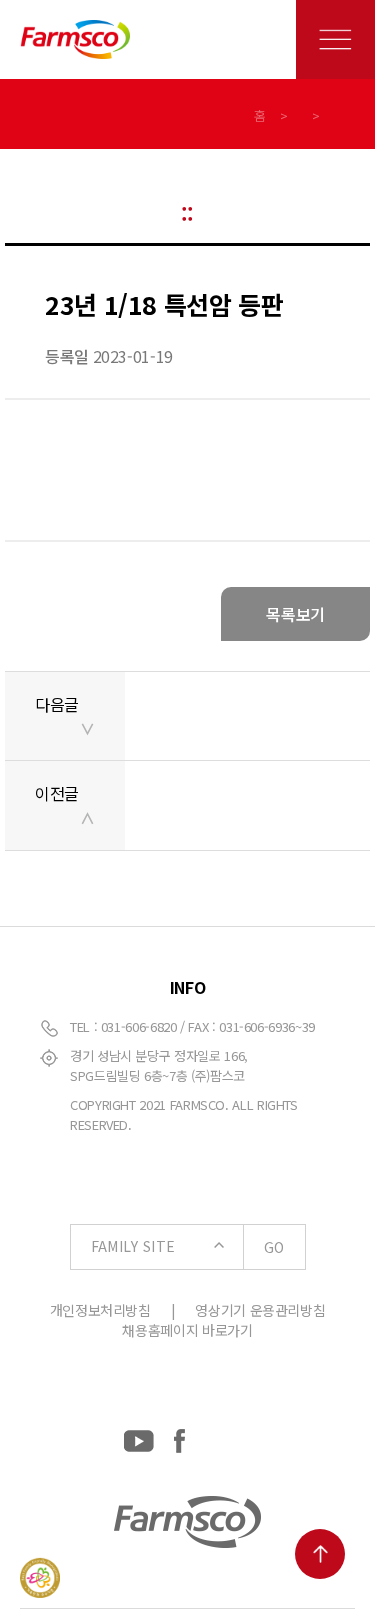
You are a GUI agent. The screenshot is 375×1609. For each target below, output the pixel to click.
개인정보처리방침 (100, 1310)
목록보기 (295, 614)
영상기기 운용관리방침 (260, 1310)
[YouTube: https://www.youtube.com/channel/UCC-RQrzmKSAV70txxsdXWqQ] (139, 1437)
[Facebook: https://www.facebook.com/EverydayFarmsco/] (179, 1437)
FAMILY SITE (188, 1246)
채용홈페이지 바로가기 (187, 1330)
